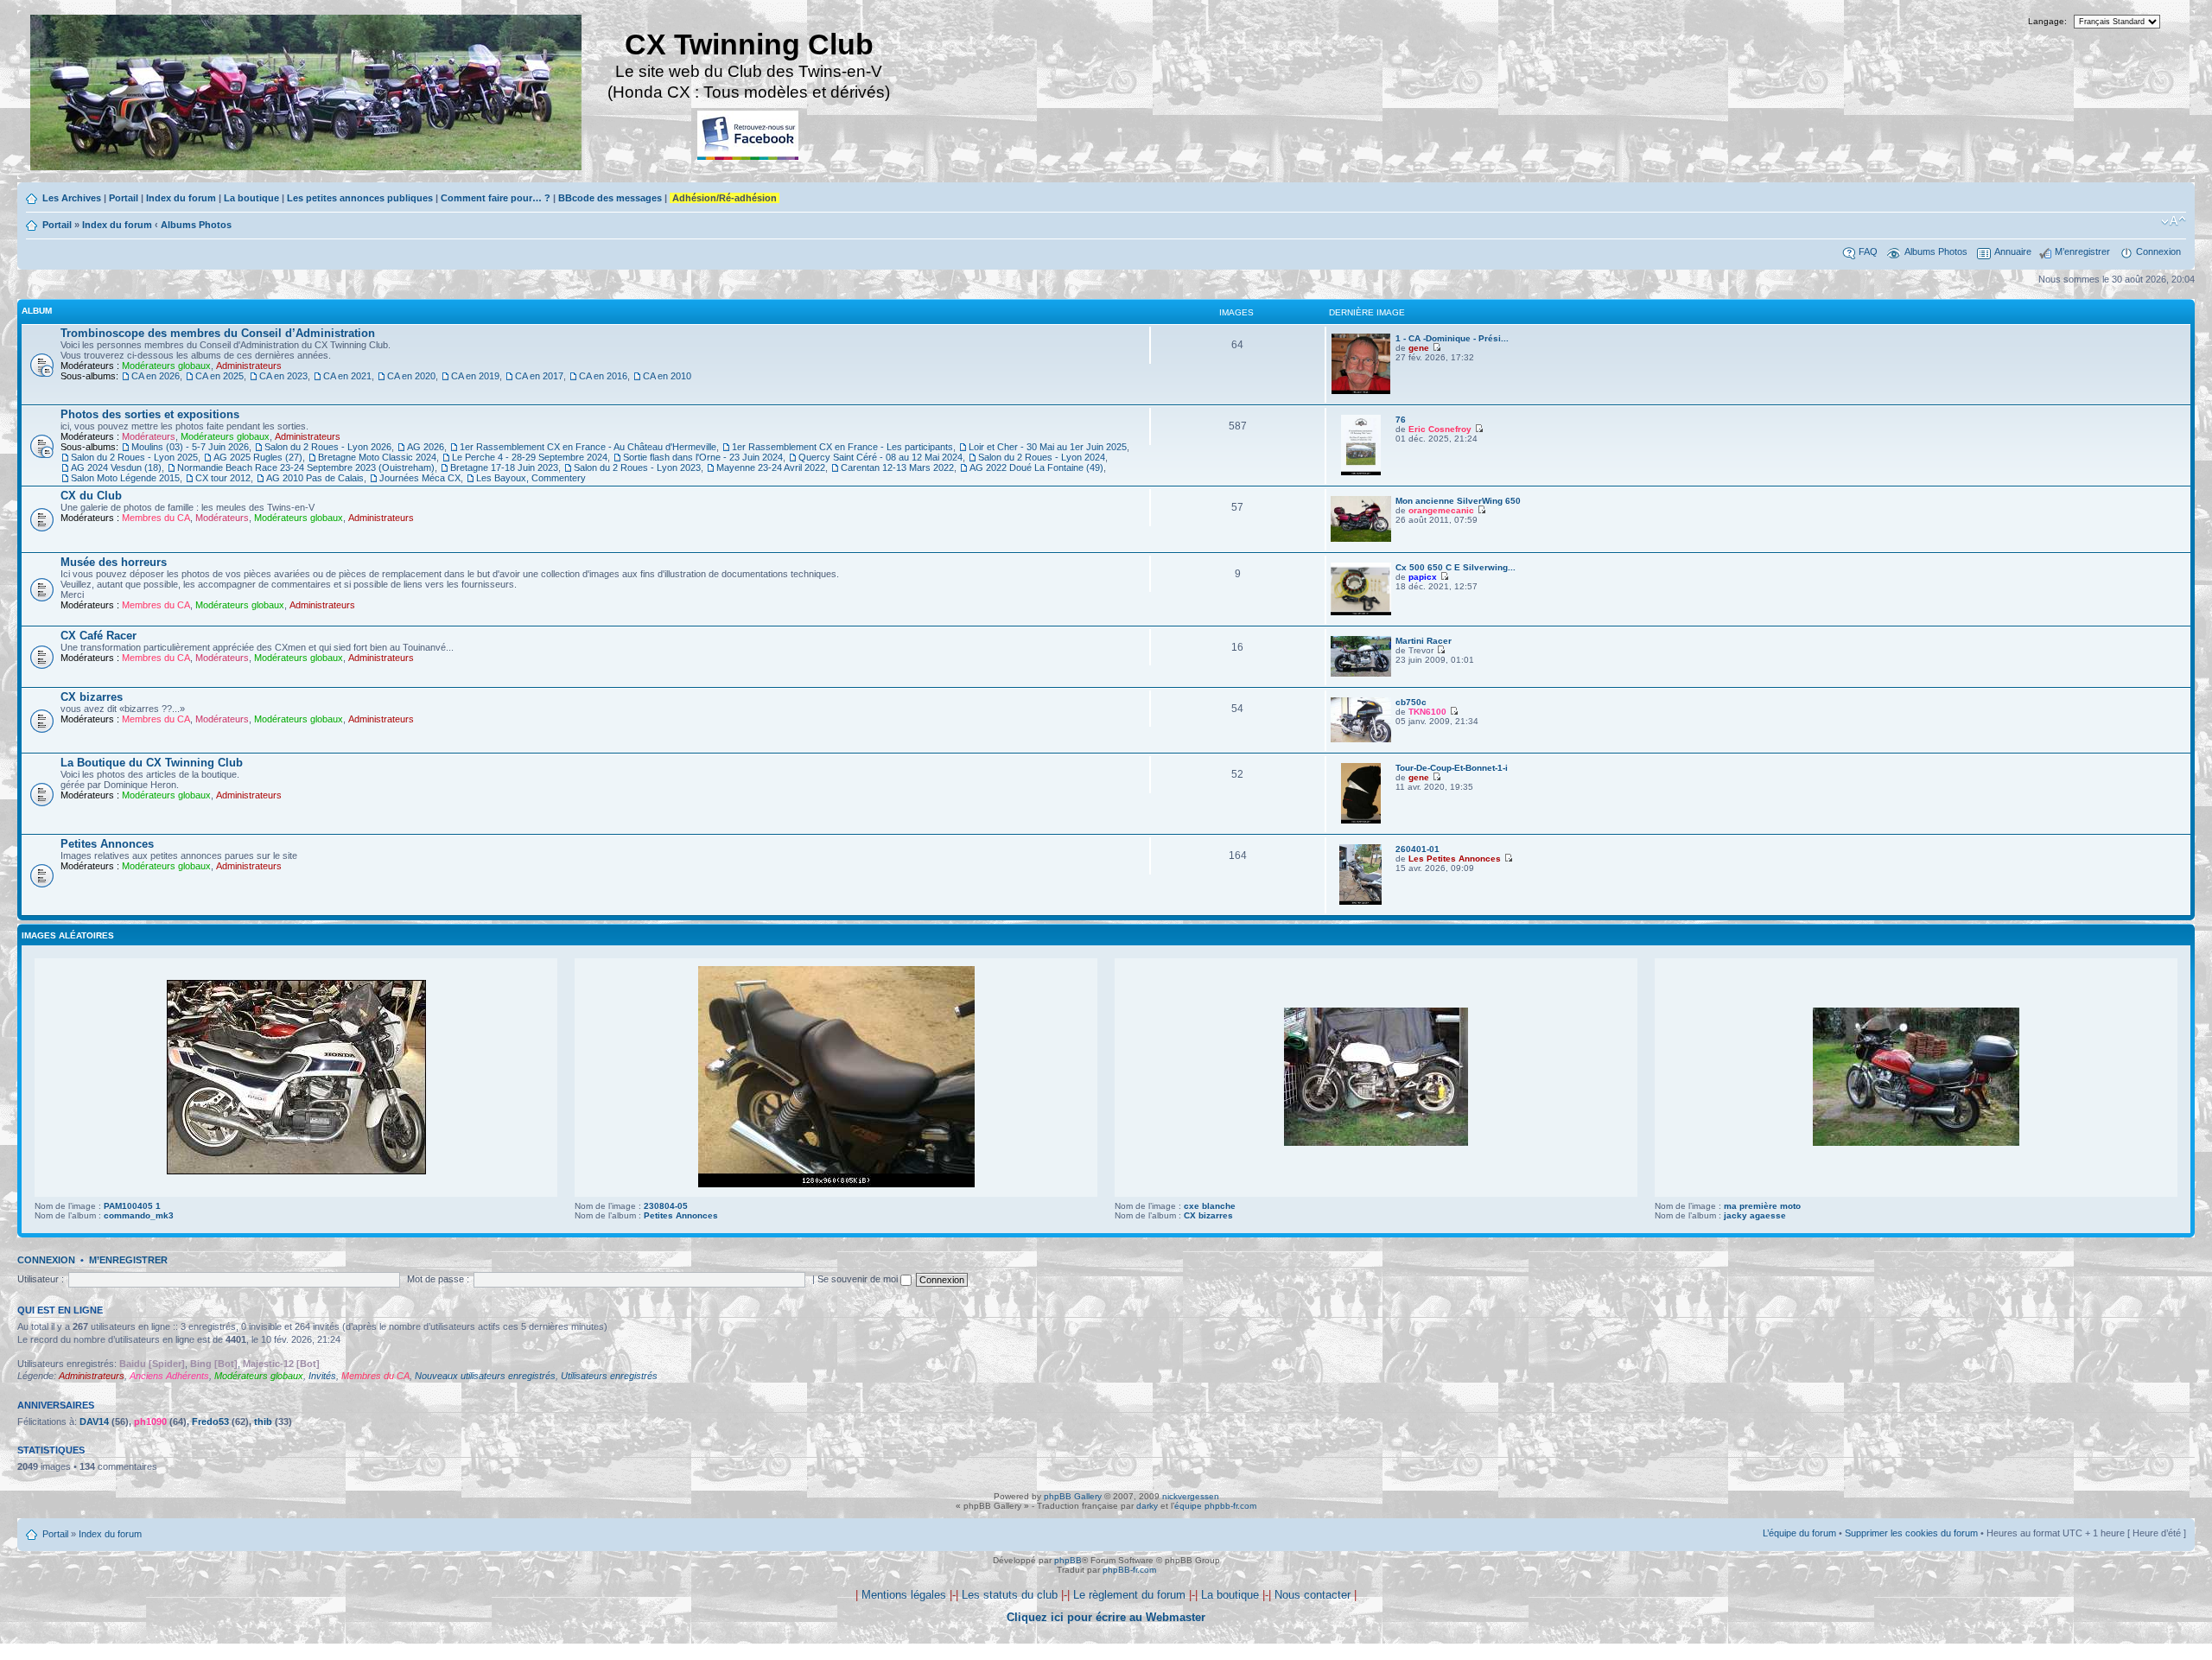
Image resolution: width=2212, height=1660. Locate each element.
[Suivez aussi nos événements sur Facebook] (749, 136)
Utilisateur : (41, 1279)
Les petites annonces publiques (360, 198)
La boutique (251, 198)
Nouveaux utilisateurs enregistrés (485, 1376)
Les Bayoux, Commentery (531, 478)
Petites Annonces (107, 844)
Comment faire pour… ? (496, 198)
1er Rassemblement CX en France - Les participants (842, 447)
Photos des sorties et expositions (150, 414)
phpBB (1068, 1560)
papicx (1423, 577)
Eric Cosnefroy (1440, 429)
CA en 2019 (475, 376)
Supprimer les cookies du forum (1911, 1533)
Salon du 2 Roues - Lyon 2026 (328, 447)
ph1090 (150, 1421)
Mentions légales (904, 1595)
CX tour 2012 (223, 478)
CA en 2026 (156, 376)
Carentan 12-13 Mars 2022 (897, 467)
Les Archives (72, 198)
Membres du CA (156, 518)
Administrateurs (249, 366)
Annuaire (2013, 251)
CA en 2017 (539, 376)
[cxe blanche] (1376, 1143)
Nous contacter (1313, 1595)
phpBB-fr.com (1129, 1570)
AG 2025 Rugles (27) (258, 457)
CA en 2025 (219, 376)
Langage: (2047, 21)
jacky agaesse (1755, 1215)
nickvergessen (1191, 1496)
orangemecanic (1441, 510)
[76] (1361, 472)
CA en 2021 (347, 376)
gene (1419, 348)
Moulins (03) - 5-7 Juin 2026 (190, 447)
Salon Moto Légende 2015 (125, 478)
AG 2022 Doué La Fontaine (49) (1036, 467)
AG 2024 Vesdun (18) (116, 467)
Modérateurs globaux (166, 366)
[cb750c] (1361, 739)
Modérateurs (149, 436)
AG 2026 (426, 447)
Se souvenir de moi (859, 1279)
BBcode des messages (610, 198)
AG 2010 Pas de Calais (315, 478)
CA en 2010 (667, 376)
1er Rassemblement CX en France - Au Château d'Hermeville (588, 447)
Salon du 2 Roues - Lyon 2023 (637, 467)
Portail (124, 198)
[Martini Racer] (1361, 674)
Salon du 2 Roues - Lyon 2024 (1042, 457)
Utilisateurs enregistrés (609, 1376)
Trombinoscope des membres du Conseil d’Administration (218, 333)
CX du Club (91, 496)
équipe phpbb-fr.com (1215, 1506)
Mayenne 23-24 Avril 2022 (771, 467)
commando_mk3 (139, 1215)
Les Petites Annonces (1455, 859)
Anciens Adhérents (169, 1376)
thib (263, 1421)
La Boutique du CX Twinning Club (152, 763)
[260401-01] (1360, 902)
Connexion (2158, 251)
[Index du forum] (307, 95)
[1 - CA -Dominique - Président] (1361, 391)
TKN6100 (1427, 712)
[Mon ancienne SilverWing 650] (1361, 539)
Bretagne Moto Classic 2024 (377, 457)
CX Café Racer (99, 636)
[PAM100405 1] (296, 1171)
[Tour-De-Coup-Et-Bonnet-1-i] (1361, 820)
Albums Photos (196, 225)
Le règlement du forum (1129, 1595)
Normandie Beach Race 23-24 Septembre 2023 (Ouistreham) (306, 467)
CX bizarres (92, 697)
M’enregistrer (2082, 251)
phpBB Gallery (1073, 1496)
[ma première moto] (1916, 1143)
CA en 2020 (411, 376)
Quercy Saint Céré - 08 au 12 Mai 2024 (880, 457)
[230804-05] (836, 1184)
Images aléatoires (68, 935)
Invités (322, 1376)
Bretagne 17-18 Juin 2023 (504, 467)
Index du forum (181, 198)
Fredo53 (210, 1421)
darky (1147, 1506)
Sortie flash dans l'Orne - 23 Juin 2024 (703, 457)
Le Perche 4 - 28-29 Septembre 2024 (530, 457)
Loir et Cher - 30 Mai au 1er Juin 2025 (1048, 447)
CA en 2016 (603, 376)
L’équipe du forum (1799, 1533)
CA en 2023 (283, 376)
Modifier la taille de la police (2174, 221)
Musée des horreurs (114, 562)
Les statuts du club (1010, 1595)
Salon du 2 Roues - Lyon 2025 (134, 457)
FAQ (1868, 251)
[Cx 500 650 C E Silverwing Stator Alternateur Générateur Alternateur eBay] (1361, 612)
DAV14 (94, 1421)
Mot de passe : (438, 1279)
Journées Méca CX (420, 478)
